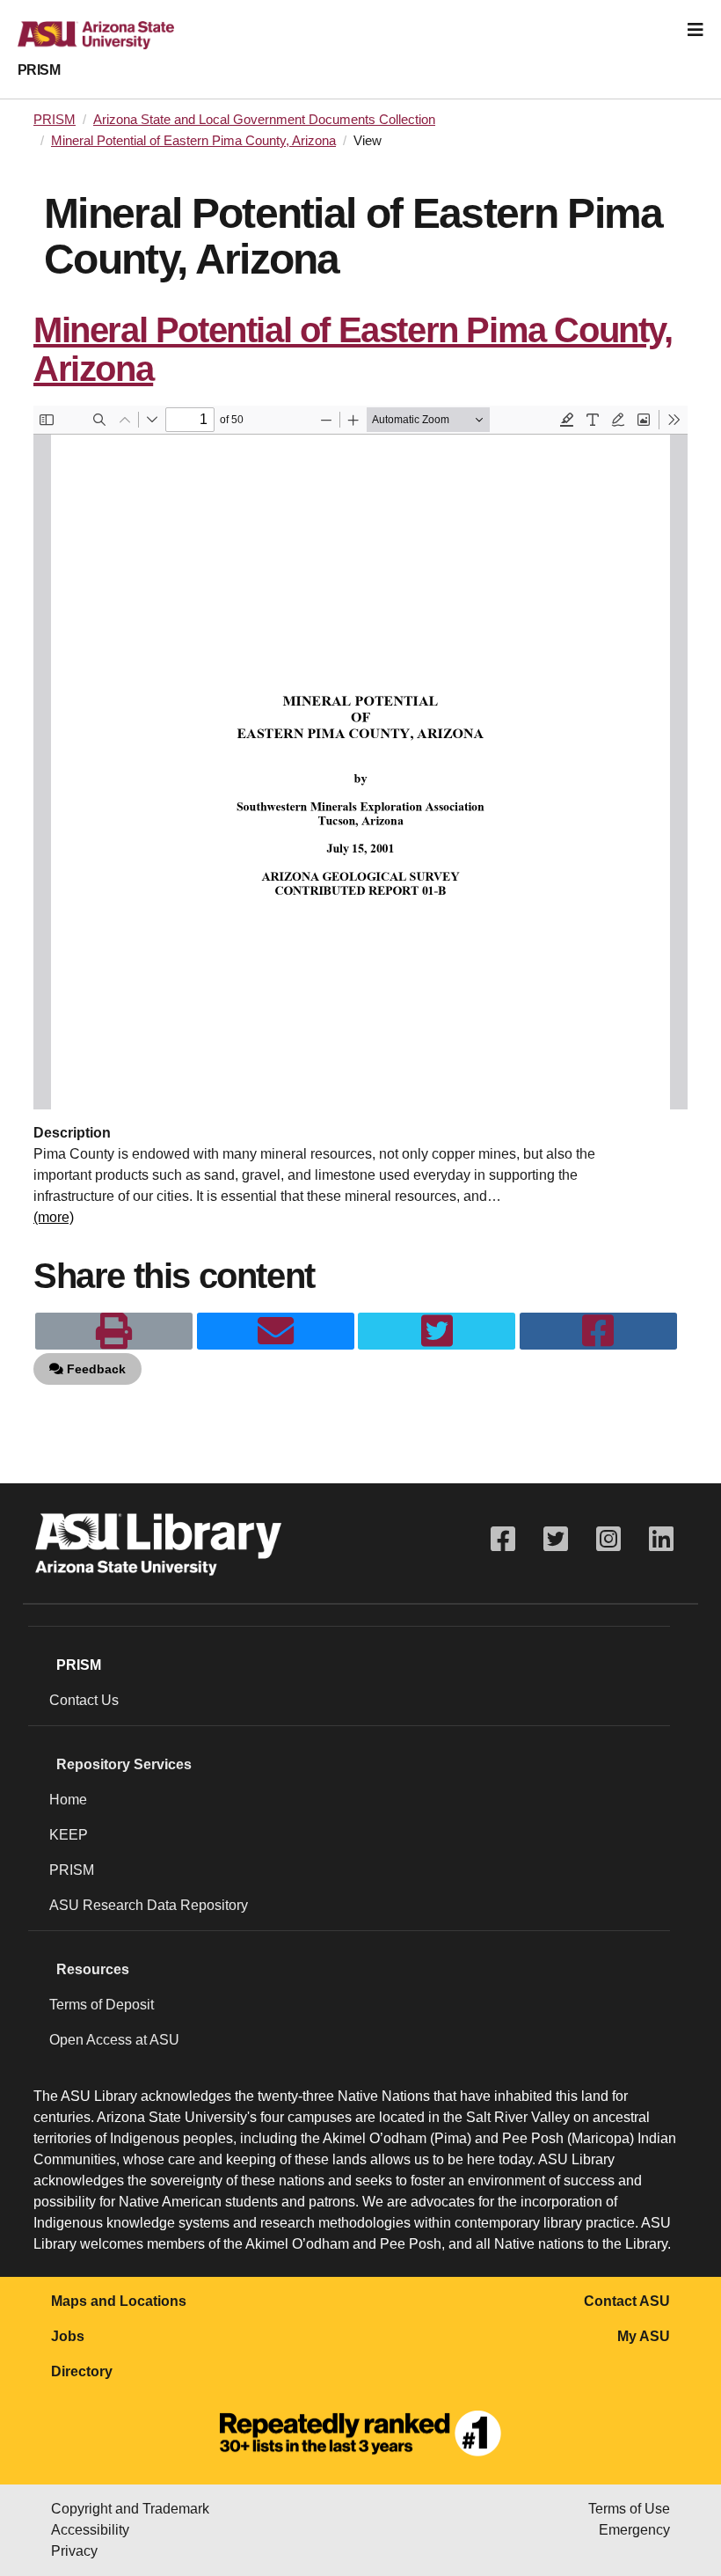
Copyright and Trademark (130, 2509)
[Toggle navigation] (696, 30)
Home (68, 1800)
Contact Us (84, 1700)
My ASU (644, 2336)
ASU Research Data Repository (149, 1905)
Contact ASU (627, 2301)
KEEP (69, 1835)
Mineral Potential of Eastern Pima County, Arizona (193, 141)
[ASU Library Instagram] (608, 1539)
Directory (82, 2371)
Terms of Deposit (102, 2005)
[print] (114, 1331)
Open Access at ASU (114, 2040)
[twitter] (437, 1331)
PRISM (39, 70)
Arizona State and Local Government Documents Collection (264, 120)
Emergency (634, 2530)
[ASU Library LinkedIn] (661, 1539)
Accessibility (90, 2530)
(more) (54, 1217)
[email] (276, 1331)
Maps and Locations (119, 2301)
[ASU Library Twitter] (556, 1539)
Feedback (95, 1369)
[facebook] (598, 1331)
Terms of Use (629, 2509)
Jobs (68, 2336)
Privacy (74, 2551)
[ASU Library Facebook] (503, 1539)
